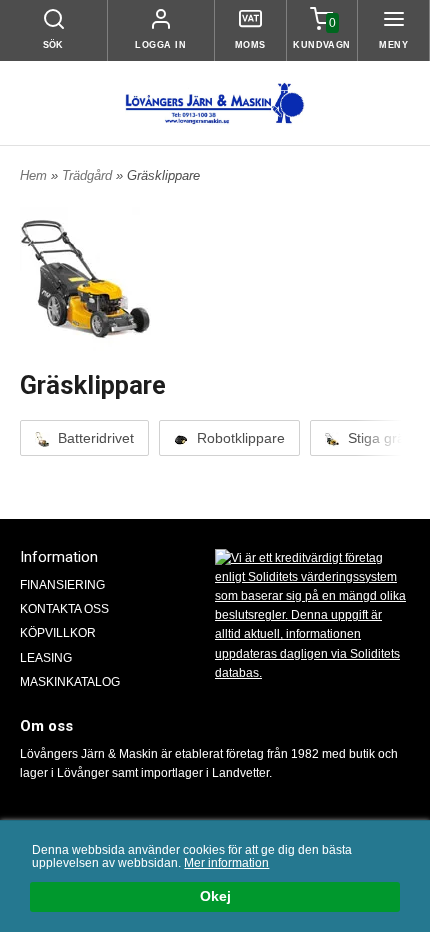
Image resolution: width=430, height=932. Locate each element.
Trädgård (89, 175)
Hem (33, 175)
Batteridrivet (94, 438)
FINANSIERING (62, 585)
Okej (215, 896)
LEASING (46, 658)
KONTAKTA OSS (64, 609)
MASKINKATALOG (70, 682)
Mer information (226, 863)
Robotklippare (239, 438)
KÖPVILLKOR (58, 633)
